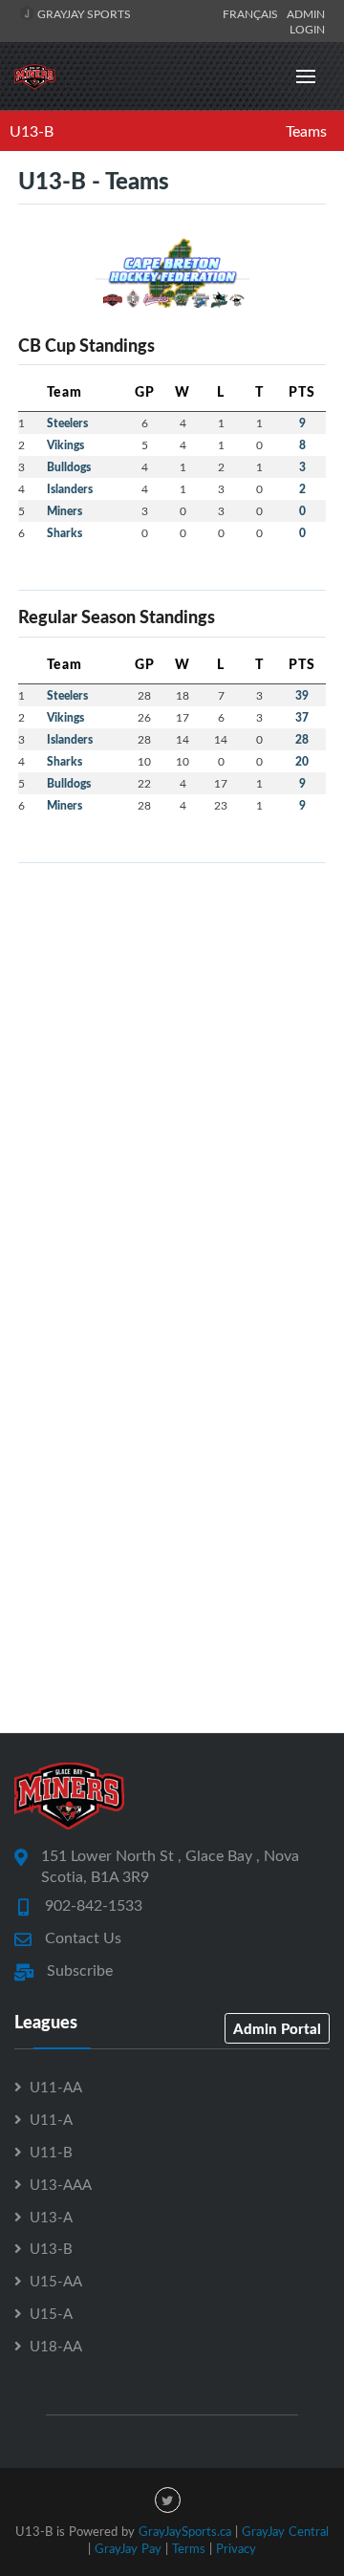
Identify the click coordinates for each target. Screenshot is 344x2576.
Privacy (236, 2548)
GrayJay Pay (128, 2548)
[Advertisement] (172, 1050)
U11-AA (56, 2087)
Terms (189, 2548)
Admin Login (306, 21)
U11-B (51, 2152)
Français (253, 13)
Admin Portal (277, 2028)
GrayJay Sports (83, 13)
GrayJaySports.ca (185, 2531)
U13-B (32, 131)
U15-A (51, 2313)
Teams (306, 131)
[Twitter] (168, 2500)
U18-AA (56, 2346)
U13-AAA (61, 2184)
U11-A (51, 2119)
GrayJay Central (285, 2531)
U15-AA (56, 2281)
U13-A (51, 2217)
